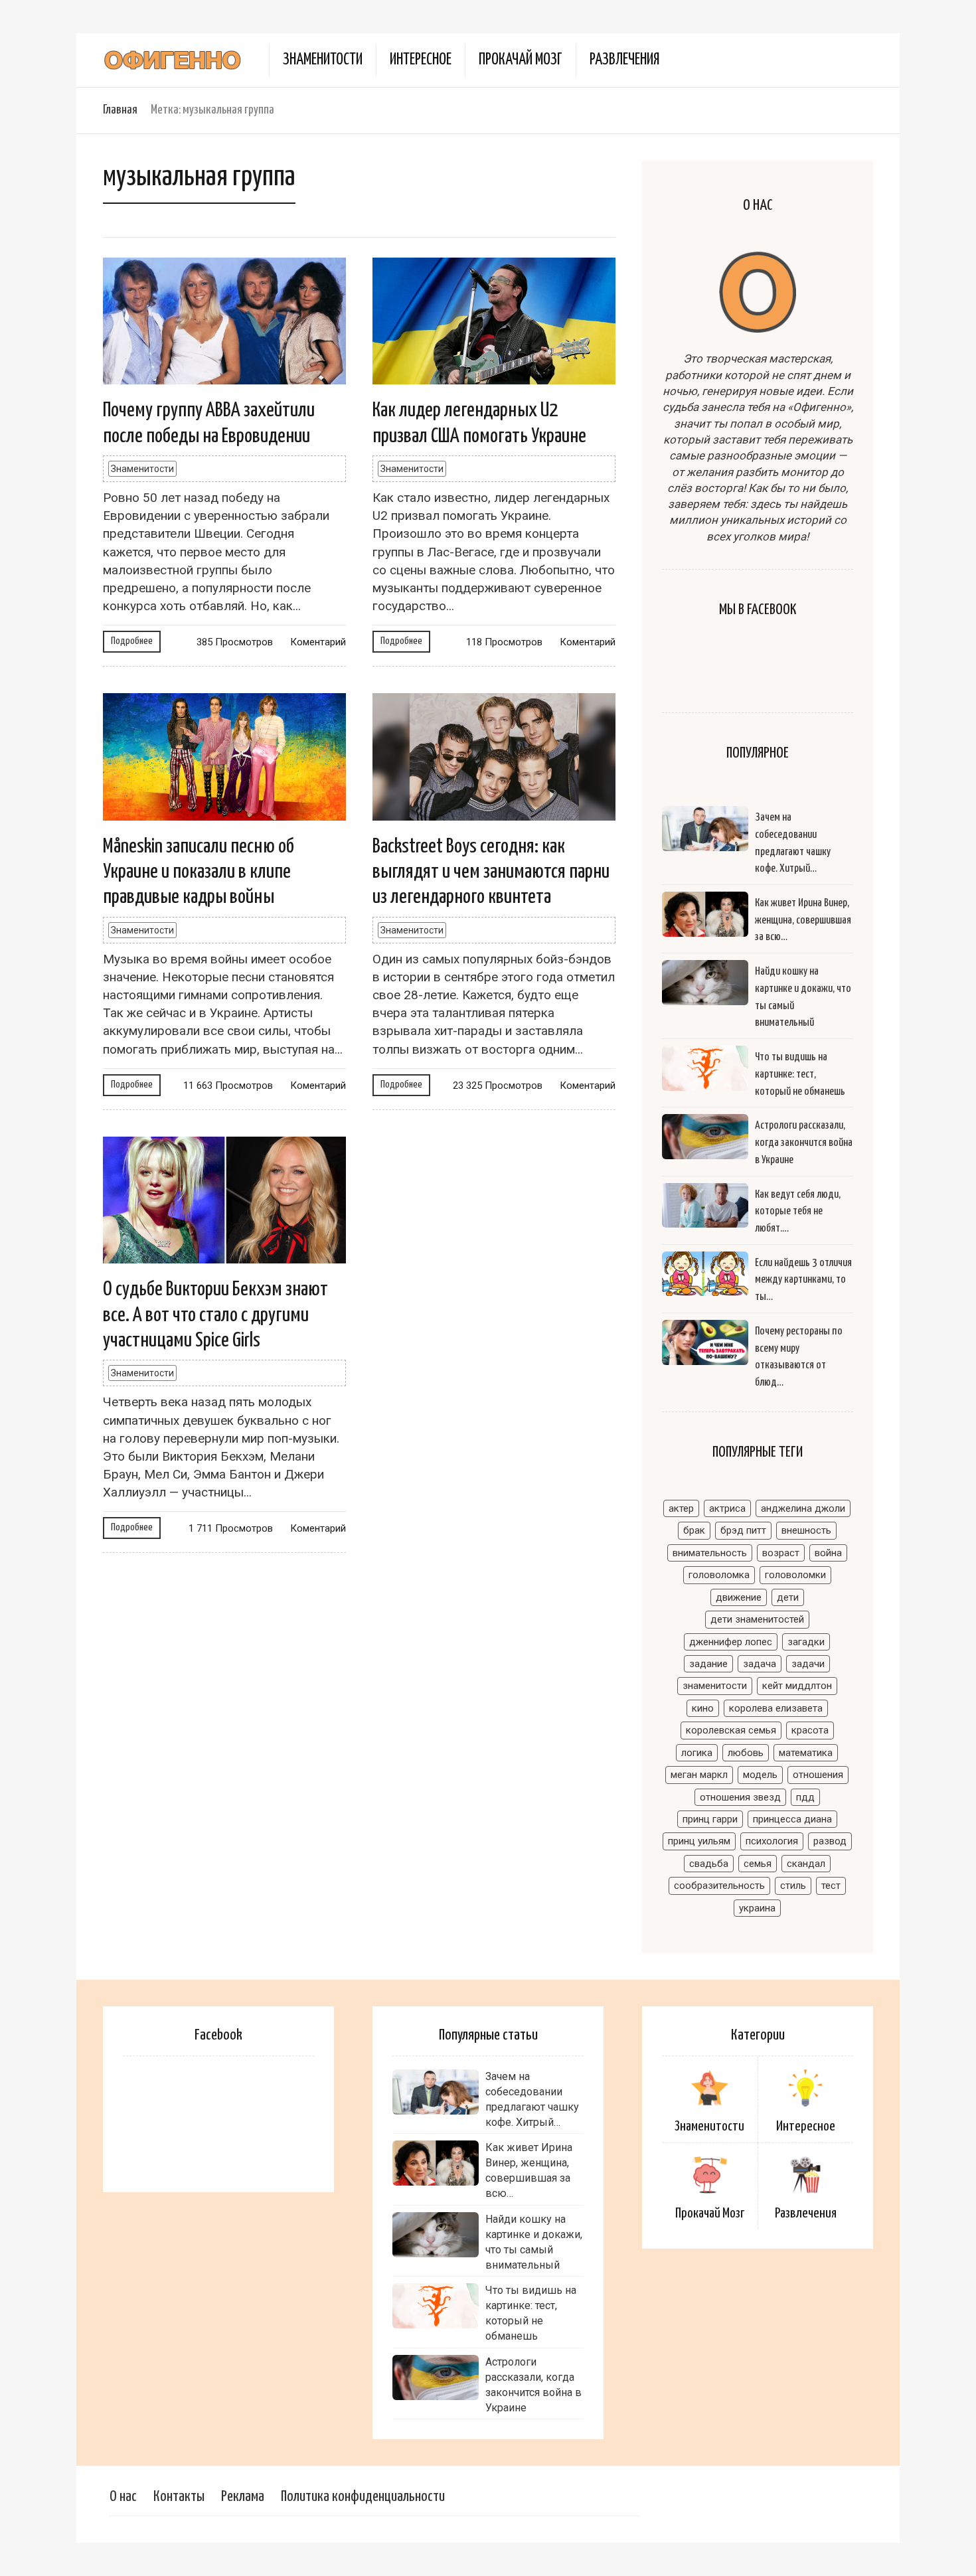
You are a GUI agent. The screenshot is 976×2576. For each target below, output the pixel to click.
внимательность (710, 1553)
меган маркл (699, 1775)
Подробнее (132, 641)
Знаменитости (323, 60)
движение (739, 1597)
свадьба (709, 1864)
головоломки (795, 1575)
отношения (818, 1775)
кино (703, 1708)
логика (697, 1753)
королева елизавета (776, 1708)
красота (810, 1730)
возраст (781, 1553)
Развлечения (624, 60)
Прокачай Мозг (521, 60)
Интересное (421, 60)
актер (681, 1508)
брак (694, 1530)
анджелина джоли (803, 1508)
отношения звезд (740, 1797)
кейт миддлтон (797, 1686)
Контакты (179, 2497)
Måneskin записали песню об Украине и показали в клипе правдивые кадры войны (199, 872)
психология (772, 1841)
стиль (793, 1886)
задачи (808, 1664)
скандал (806, 1864)
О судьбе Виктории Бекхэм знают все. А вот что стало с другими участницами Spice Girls (215, 1315)
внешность (806, 1530)
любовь (746, 1753)
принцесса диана (792, 1819)
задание (708, 1664)
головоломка (719, 1575)
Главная (120, 110)
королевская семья (731, 1730)
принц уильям (699, 1841)
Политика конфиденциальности (363, 2497)
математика (806, 1753)
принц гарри (710, 1819)
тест (831, 1886)
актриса (727, 1508)
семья (758, 1864)
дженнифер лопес (731, 1642)
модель (760, 1775)
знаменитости (715, 1686)
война (828, 1553)
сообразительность (719, 1886)
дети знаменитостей (757, 1619)
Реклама (243, 2497)
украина (757, 1908)
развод (830, 1841)
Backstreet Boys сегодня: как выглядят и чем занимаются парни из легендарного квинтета (491, 872)
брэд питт (743, 1530)
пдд (805, 1797)
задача (760, 1664)
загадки (806, 1642)
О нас (123, 2497)
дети (788, 1597)
